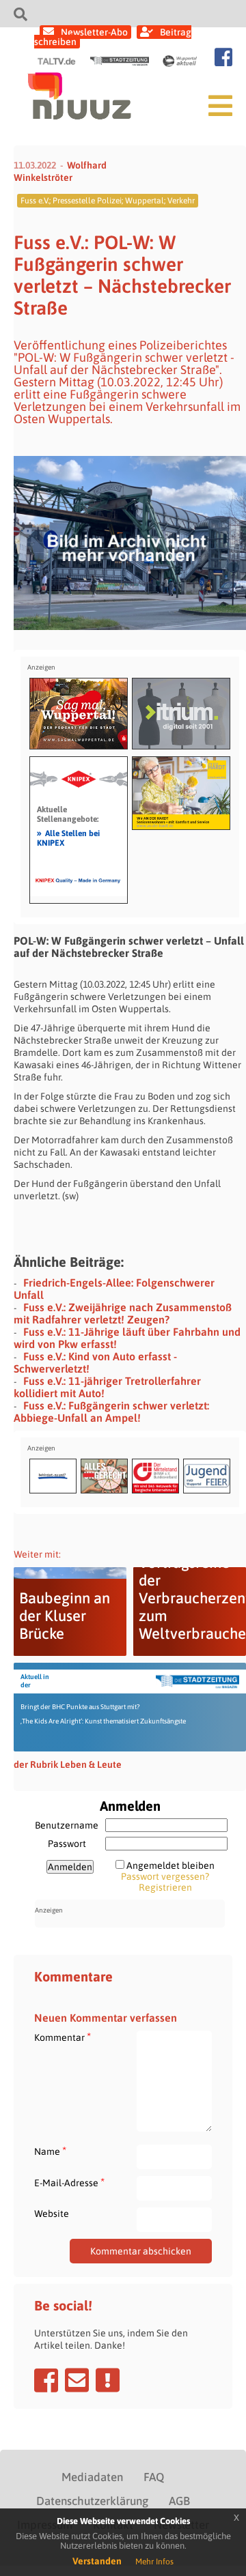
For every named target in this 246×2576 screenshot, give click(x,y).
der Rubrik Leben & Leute (68, 1764)
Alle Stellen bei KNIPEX (68, 838)
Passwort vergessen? (165, 1876)
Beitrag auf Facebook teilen (46, 2380)
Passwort (67, 1844)
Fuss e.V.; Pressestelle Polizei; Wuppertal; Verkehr (108, 201)
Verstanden (97, 2561)
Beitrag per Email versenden (77, 2380)
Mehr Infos (154, 2562)
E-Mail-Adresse (69, 2183)
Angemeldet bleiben (170, 1865)
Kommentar (63, 2037)
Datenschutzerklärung (92, 2501)
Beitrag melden (108, 2380)
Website (52, 2214)
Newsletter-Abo (94, 32)
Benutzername (67, 1825)
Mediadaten (92, 2477)
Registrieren (165, 1887)
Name (50, 2151)
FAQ (154, 2477)
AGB (179, 2501)
